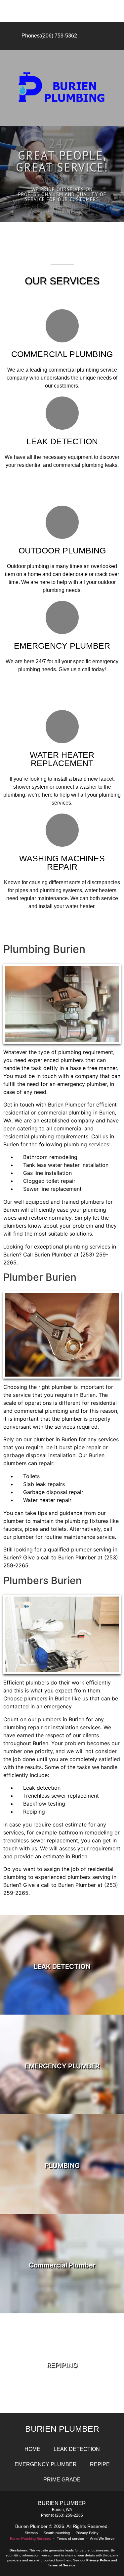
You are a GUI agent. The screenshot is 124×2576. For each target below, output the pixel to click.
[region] (62, 174)
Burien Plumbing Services (30, 2539)
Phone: (48, 2515)
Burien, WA (62, 2510)
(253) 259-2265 (69, 2515)
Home (32, 2449)
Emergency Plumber (46, 2464)
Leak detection (77, 2449)
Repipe (100, 2464)
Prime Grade (62, 2480)
